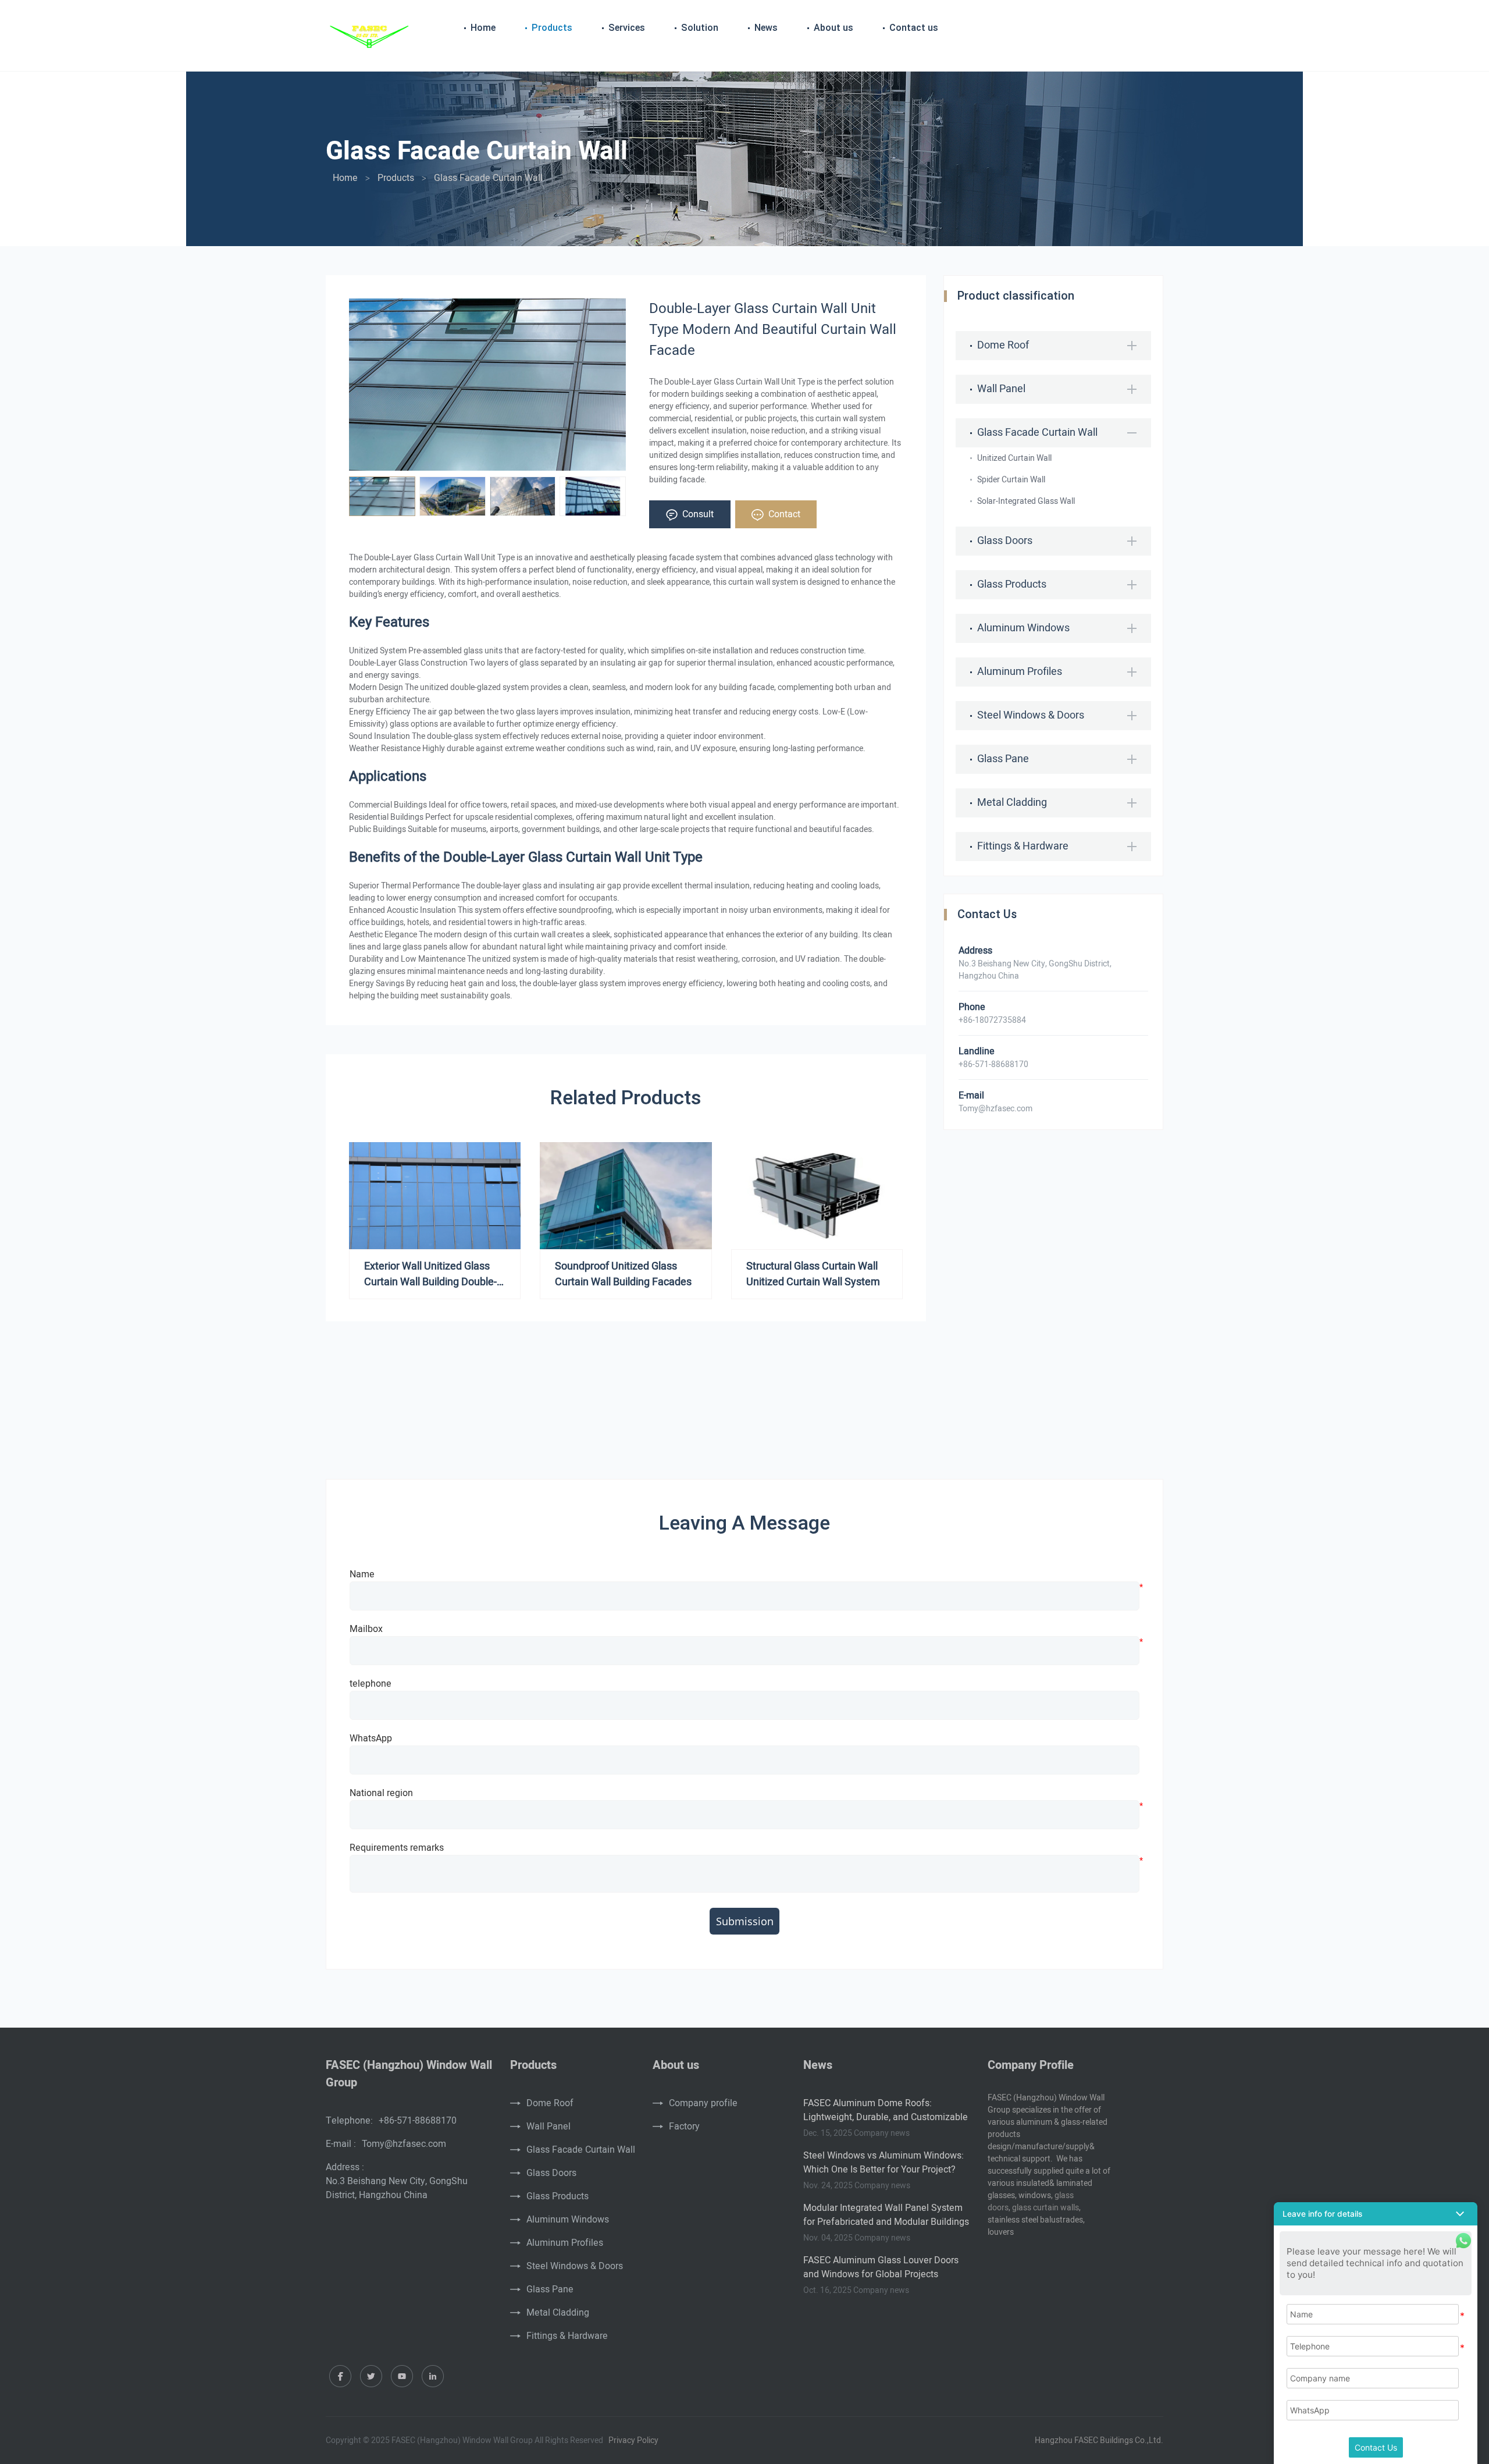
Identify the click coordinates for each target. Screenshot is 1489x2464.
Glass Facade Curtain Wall (581, 2150)
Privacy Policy (633, 2440)
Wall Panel (548, 2127)
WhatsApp (371, 1738)
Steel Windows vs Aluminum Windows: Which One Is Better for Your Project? (884, 2163)
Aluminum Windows (568, 2220)
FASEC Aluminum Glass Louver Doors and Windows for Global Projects (881, 2267)
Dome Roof (550, 2103)
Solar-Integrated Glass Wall (1026, 501)
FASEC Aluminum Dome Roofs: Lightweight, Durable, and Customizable (886, 2110)
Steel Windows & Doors (575, 2266)
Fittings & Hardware (567, 2336)
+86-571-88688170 (418, 2121)
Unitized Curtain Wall (1014, 458)
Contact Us (1376, 2447)
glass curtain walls (1045, 2208)
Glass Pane (550, 2289)
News (766, 28)
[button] (1376, 2214)
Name (362, 1574)
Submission (745, 1921)
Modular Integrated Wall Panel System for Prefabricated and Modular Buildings (886, 2215)
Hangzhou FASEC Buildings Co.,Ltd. (1099, 2440)
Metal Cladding (558, 2313)
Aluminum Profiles (565, 2243)
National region (381, 1793)
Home (483, 28)
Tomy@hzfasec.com (995, 1109)
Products (552, 28)
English (1145, 29)
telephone (371, 1684)
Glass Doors (551, 2173)
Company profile (703, 2103)
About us (833, 28)
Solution (700, 28)
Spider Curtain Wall (1011, 480)
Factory (684, 2127)
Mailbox (366, 1629)
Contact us (914, 28)
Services (627, 28)
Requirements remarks (397, 1848)
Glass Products (558, 2196)
